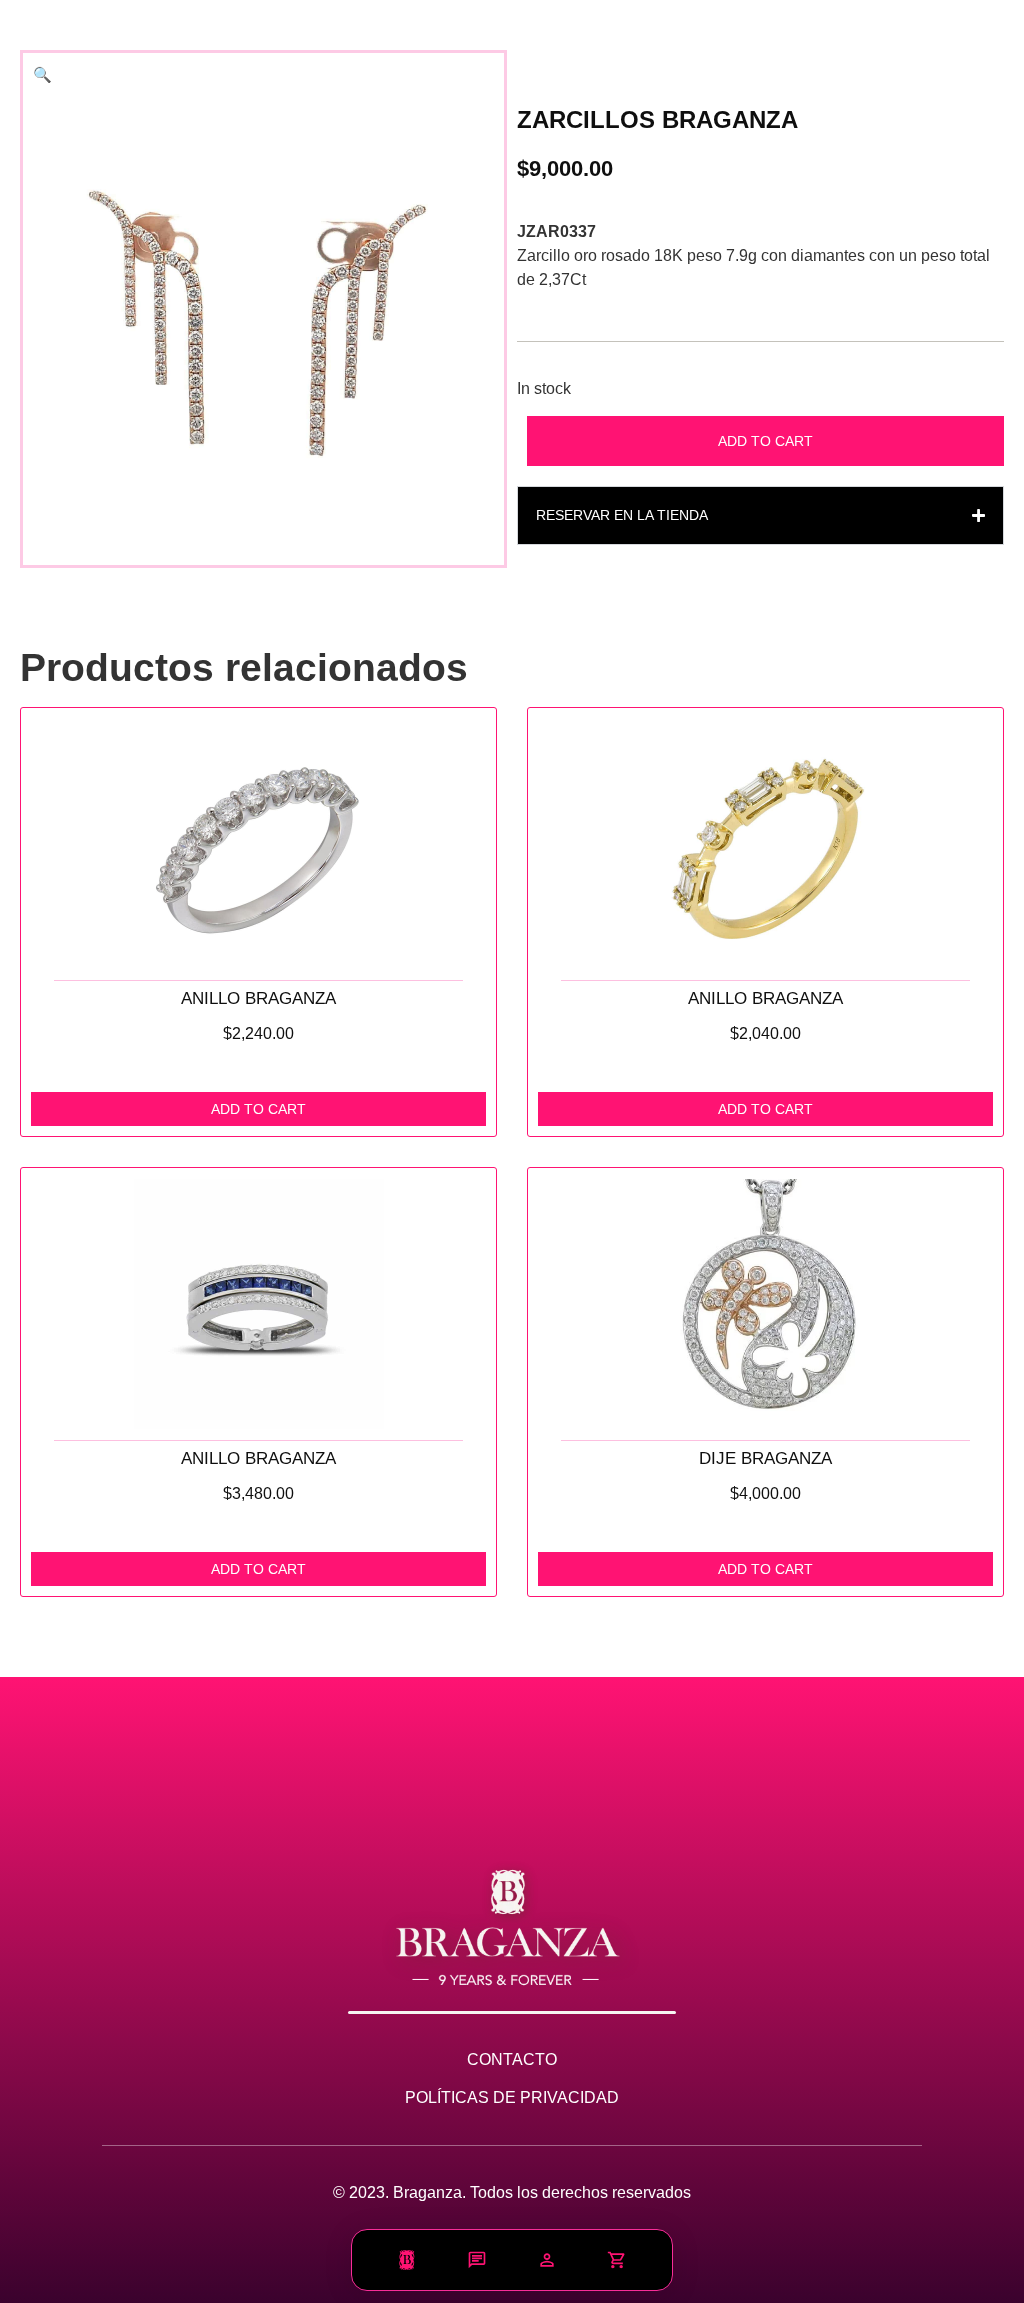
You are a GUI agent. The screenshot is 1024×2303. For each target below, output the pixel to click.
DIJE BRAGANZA (765, 1458)
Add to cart (765, 441)
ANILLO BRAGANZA (258, 998)
